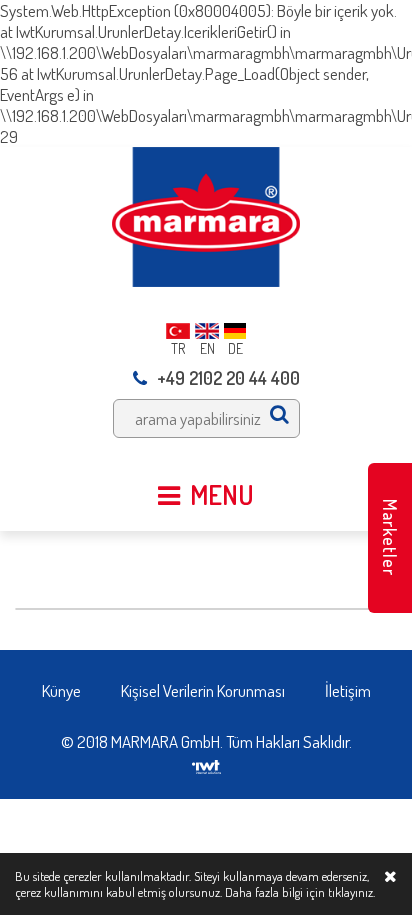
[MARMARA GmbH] (205, 214)
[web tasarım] (206, 760)
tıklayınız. (351, 892)
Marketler (390, 537)
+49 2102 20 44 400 (228, 378)
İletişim (348, 690)
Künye (61, 690)
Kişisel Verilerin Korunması (203, 690)
